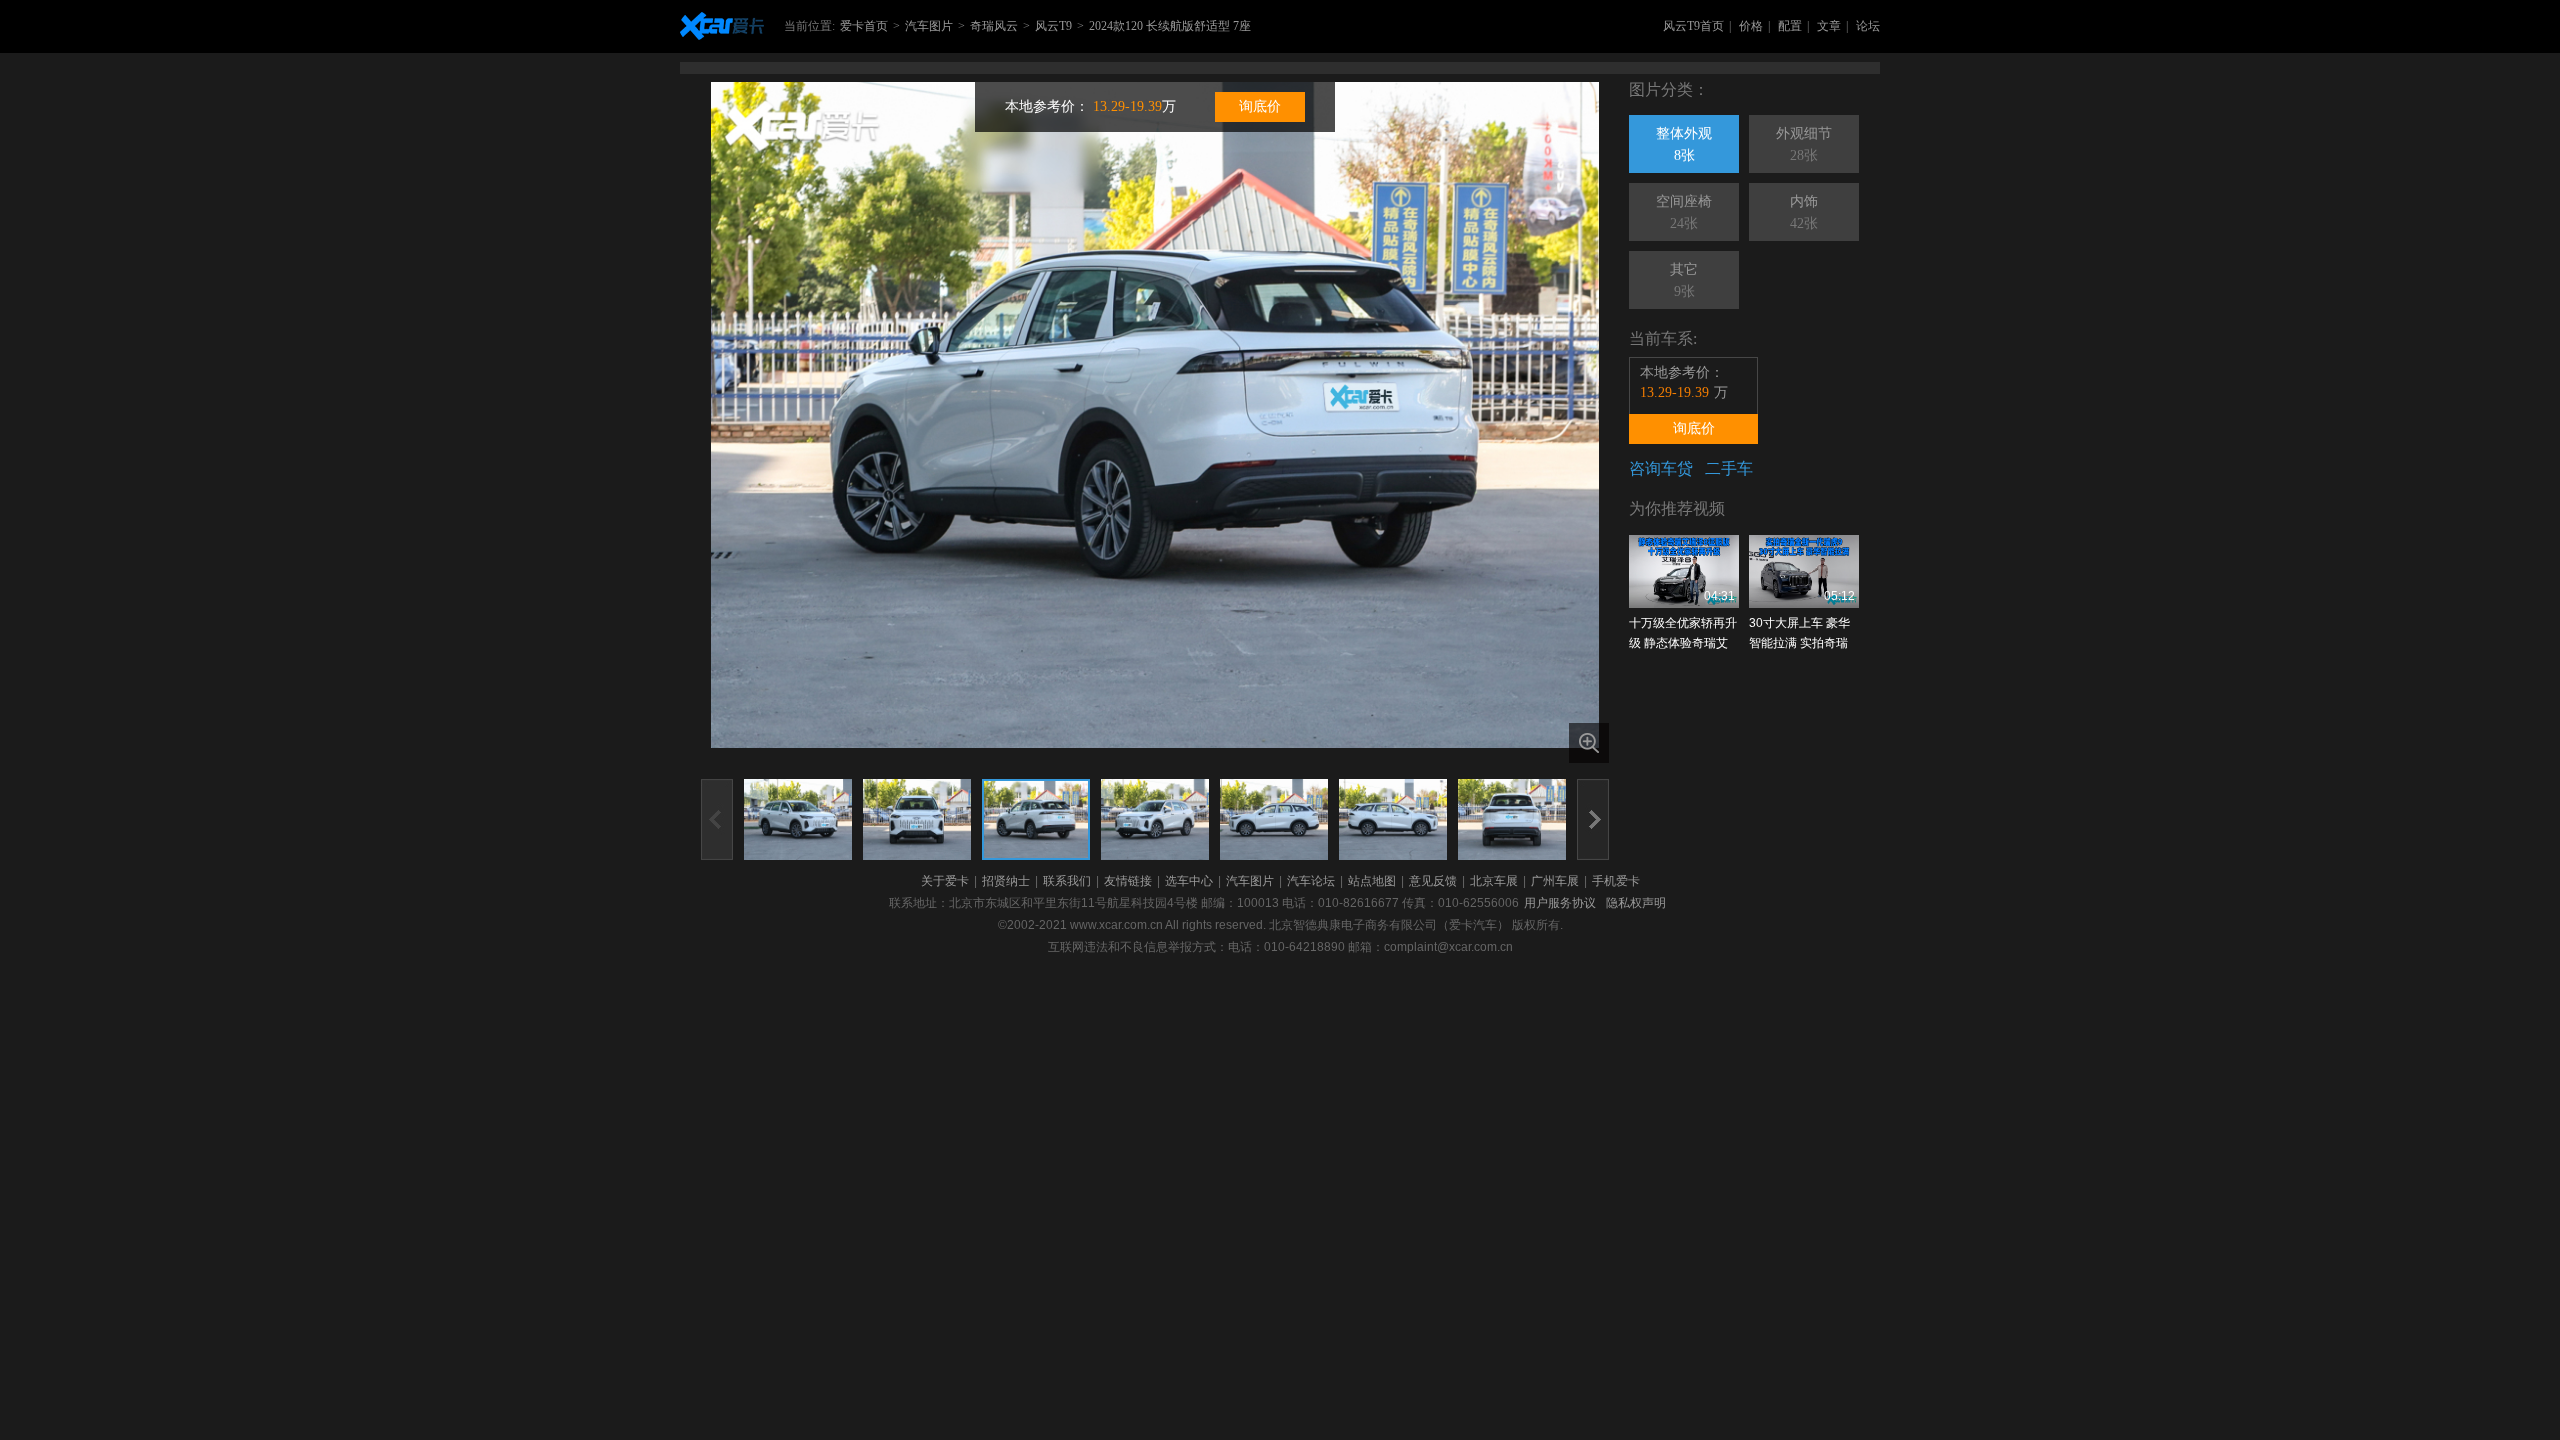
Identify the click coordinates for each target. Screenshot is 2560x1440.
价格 (1751, 26)
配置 (1790, 26)
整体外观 (1684, 144)
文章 (1829, 26)
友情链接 (1128, 881)
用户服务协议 (1560, 903)
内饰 (1804, 212)
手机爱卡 (1616, 881)
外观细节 (1804, 144)
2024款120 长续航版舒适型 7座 (1170, 26)
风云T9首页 (1693, 26)
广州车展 (1555, 881)
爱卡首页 (864, 26)
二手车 (1729, 468)
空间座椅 (1684, 212)
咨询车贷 (1661, 468)
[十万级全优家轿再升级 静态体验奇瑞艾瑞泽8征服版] (1684, 571)
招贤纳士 (1006, 881)
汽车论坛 (1311, 881)
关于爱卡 (945, 881)
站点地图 (1372, 881)
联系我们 (1067, 881)
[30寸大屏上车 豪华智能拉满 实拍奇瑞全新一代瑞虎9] (1804, 571)
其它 (1684, 280)
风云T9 (1053, 26)
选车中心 (1189, 881)
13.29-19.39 (1127, 106)
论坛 (1868, 26)
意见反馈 (1433, 881)
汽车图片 (929, 26)
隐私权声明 (1636, 903)
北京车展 (1494, 881)
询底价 (1260, 106)
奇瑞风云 (994, 26)
